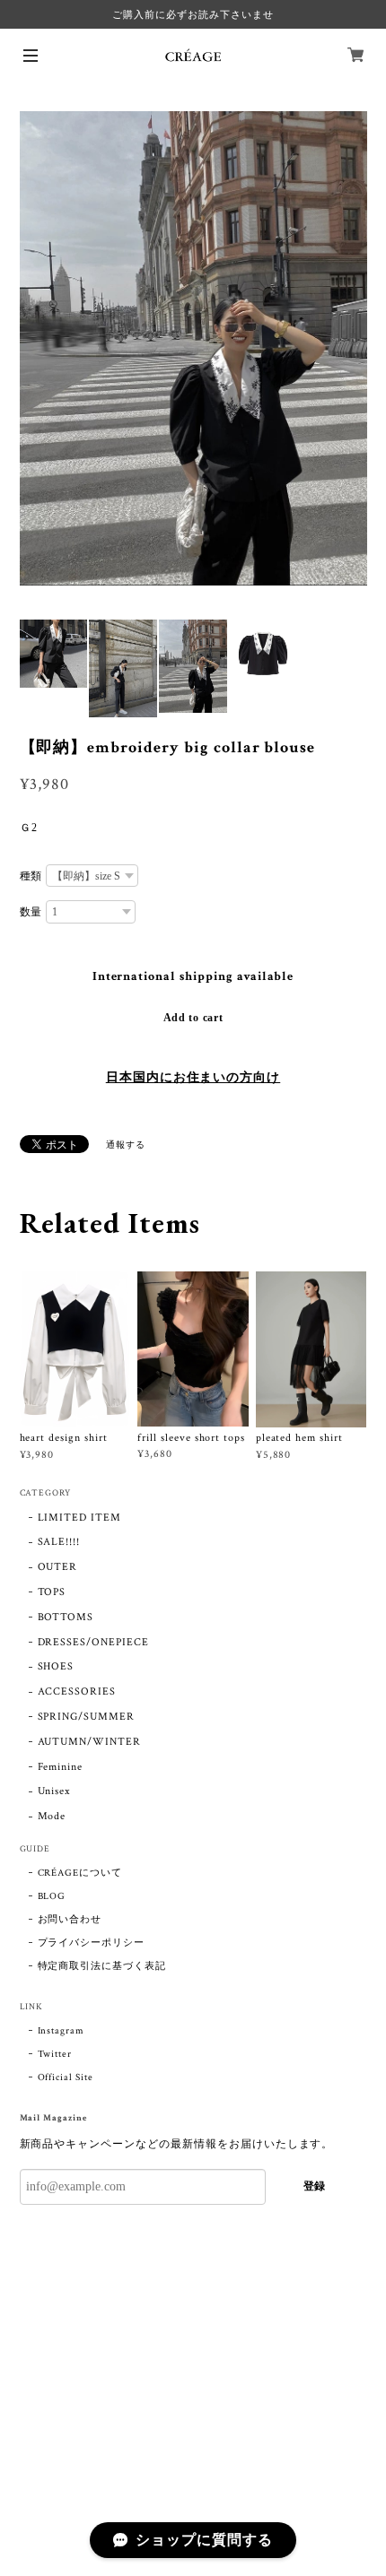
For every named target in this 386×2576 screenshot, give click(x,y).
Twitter (55, 2054)
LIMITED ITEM (80, 1518)
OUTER (58, 1567)
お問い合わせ (70, 1920)
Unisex (54, 1791)
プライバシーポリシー (92, 1943)
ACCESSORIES (77, 1691)
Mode (52, 1816)
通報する (126, 1145)
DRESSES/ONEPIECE (93, 1642)
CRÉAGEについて (80, 1873)
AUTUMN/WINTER (89, 1742)
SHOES (56, 1666)
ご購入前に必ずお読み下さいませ (193, 14)
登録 (314, 2186)
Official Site (66, 2077)
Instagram (61, 2031)
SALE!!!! (59, 1542)
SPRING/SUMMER (86, 1717)
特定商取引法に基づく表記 (102, 1966)
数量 (31, 912)
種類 (31, 876)
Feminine (61, 1767)
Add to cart (193, 1018)
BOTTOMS (66, 1617)
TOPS (52, 1592)
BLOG (52, 1896)
